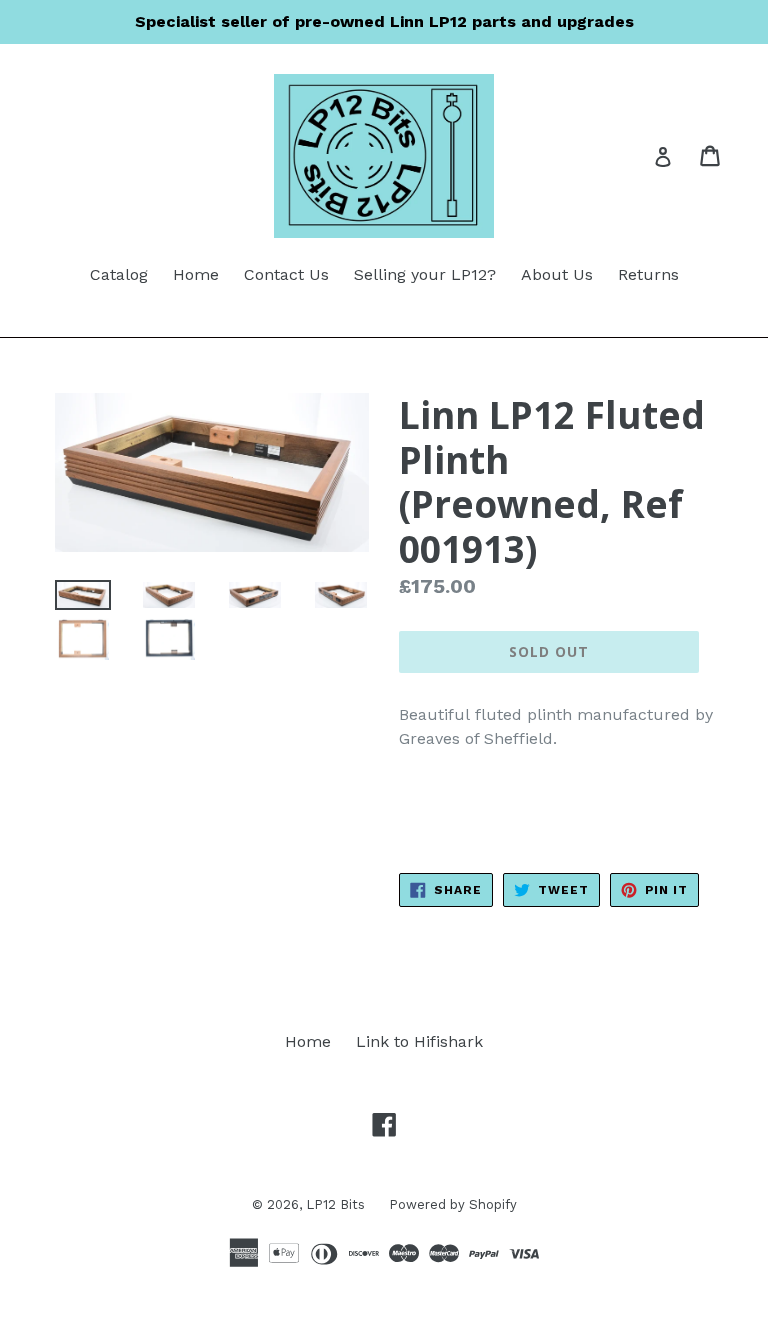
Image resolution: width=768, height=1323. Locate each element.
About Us (557, 274)
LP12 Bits (337, 1204)
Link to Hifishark (419, 1041)
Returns (648, 274)
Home (196, 274)
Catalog (119, 274)
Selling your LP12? (425, 274)
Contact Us (286, 274)
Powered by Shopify (453, 1204)
